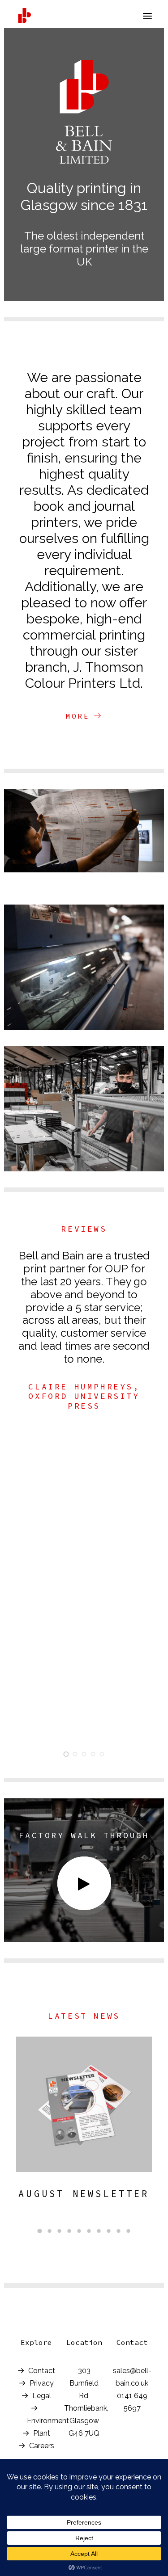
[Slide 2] (75, 1754)
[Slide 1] (66, 1754)
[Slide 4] (93, 1754)
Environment (48, 2421)
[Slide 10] (129, 2231)
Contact (42, 2371)
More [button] (78, 716)
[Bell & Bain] (24, 16)
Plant (42, 2433)
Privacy (42, 2383)
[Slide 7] (99, 2231)
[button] (147, 16)
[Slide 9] (119, 2231)
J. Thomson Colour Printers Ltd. (84, 675)
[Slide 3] (84, 1754)
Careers (42, 2446)
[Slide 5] (102, 1754)
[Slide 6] (89, 2231)
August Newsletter (84, 2194)
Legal (42, 2396)
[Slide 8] (109, 2231)
